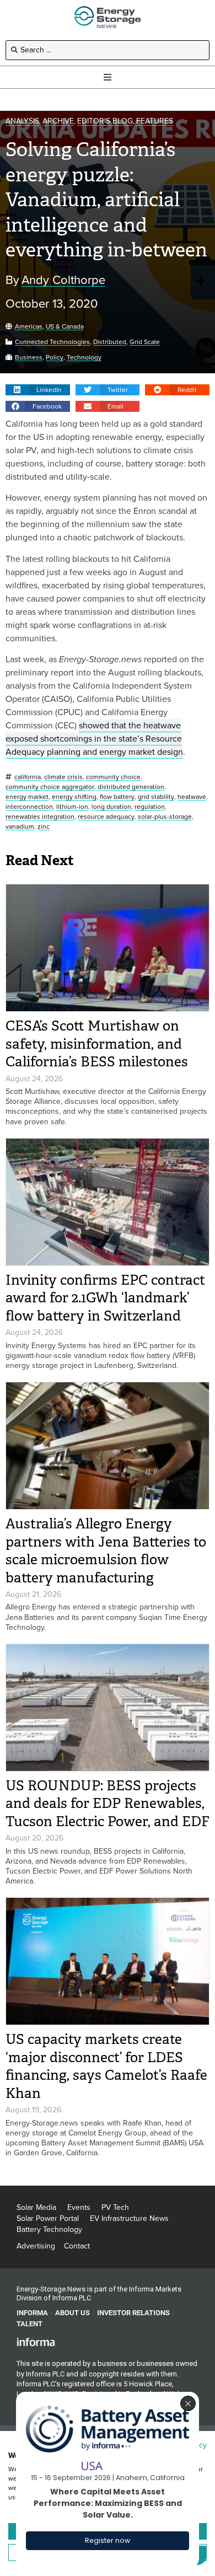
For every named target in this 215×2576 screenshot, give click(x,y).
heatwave (192, 797)
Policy (55, 358)
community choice (113, 777)
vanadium (20, 827)
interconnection (29, 807)
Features (155, 122)
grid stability (156, 797)
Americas (29, 327)
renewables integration (40, 817)
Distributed (110, 342)
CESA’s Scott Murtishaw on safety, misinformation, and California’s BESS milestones (97, 1044)
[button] (38, 390)
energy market (27, 797)
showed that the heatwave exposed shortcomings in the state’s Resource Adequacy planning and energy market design (94, 739)
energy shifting (74, 797)
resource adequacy (106, 817)
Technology (84, 358)
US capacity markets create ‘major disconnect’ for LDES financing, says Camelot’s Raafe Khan (106, 2066)
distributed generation (131, 787)
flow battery (117, 797)
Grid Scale (145, 342)
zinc (44, 827)
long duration (111, 807)
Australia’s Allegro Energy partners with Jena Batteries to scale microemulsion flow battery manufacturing (106, 1551)
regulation (150, 807)
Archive (58, 122)
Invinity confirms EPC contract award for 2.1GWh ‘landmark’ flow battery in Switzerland (105, 1298)
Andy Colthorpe (63, 280)
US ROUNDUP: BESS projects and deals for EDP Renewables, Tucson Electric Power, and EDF (108, 1804)
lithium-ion (72, 807)
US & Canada (65, 327)
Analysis (22, 122)
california (28, 777)
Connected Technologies (52, 342)
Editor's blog (105, 122)
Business (29, 358)
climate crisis (63, 777)
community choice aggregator (50, 787)
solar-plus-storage (165, 817)
